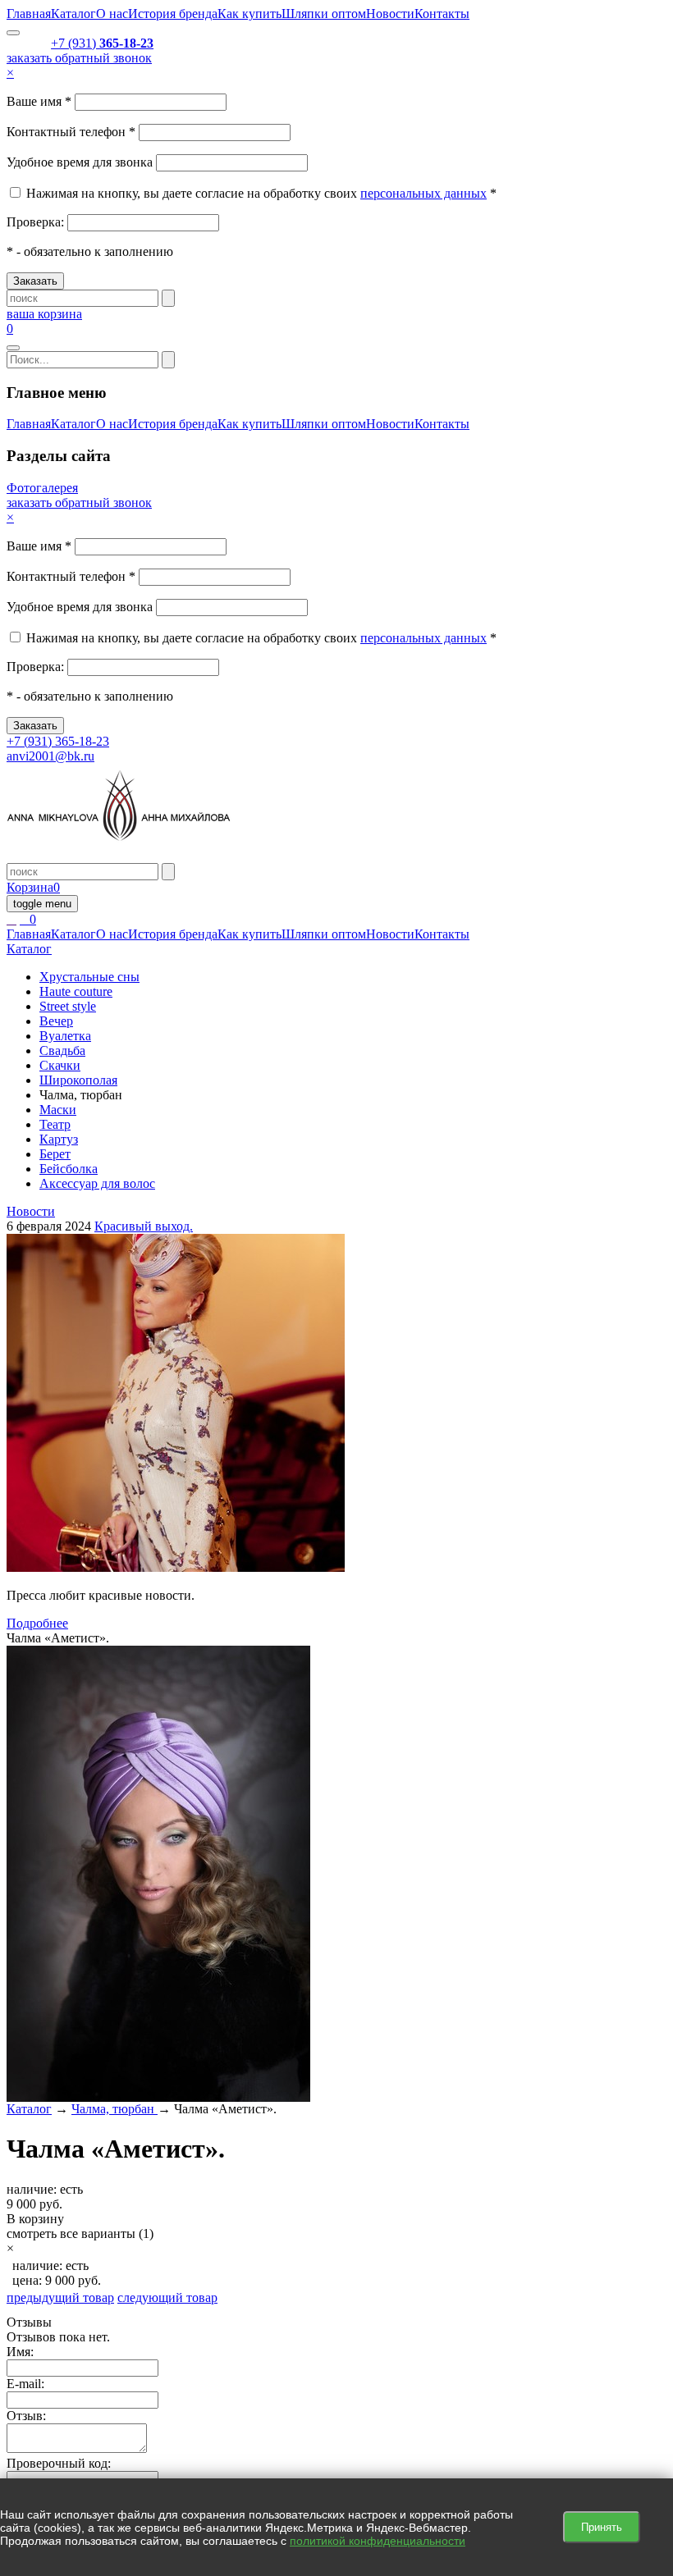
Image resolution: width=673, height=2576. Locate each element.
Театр (55, 1124)
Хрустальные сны (89, 977)
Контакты (442, 14)
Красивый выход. (144, 1226)
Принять (602, 2527)
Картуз (59, 1139)
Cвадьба (62, 1050)
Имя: (20, 2352)
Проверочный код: (59, 2463)
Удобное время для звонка (80, 162)
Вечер (56, 1021)
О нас (112, 14)
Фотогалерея (42, 488)
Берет (55, 1154)
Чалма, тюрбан (114, 2109)
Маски (58, 1110)
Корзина (33, 887)
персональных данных (423, 193)
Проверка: (37, 222)
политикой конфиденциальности (378, 2541)
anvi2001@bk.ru (50, 756)
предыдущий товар (60, 2297)
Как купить (250, 14)
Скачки (60, 1065)
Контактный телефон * (71, 132)
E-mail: (25, 2384)
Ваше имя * (39, 101)
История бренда (173, 14)
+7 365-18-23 (58, 741)
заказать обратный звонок (79, 58)
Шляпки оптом (324, 14)
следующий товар (167, 2297)
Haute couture (76, 991)
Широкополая (78, 1080)
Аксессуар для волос (97, 1183)
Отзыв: (26, 2416)
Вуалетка (65, 1036)
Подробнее (37, 1623)
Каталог (73, 14)
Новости (390, 14)
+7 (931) (102, 43)
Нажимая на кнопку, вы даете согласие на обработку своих (192, 193)
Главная (29, 14)
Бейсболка (69, 1169)
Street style (68, 1006)
